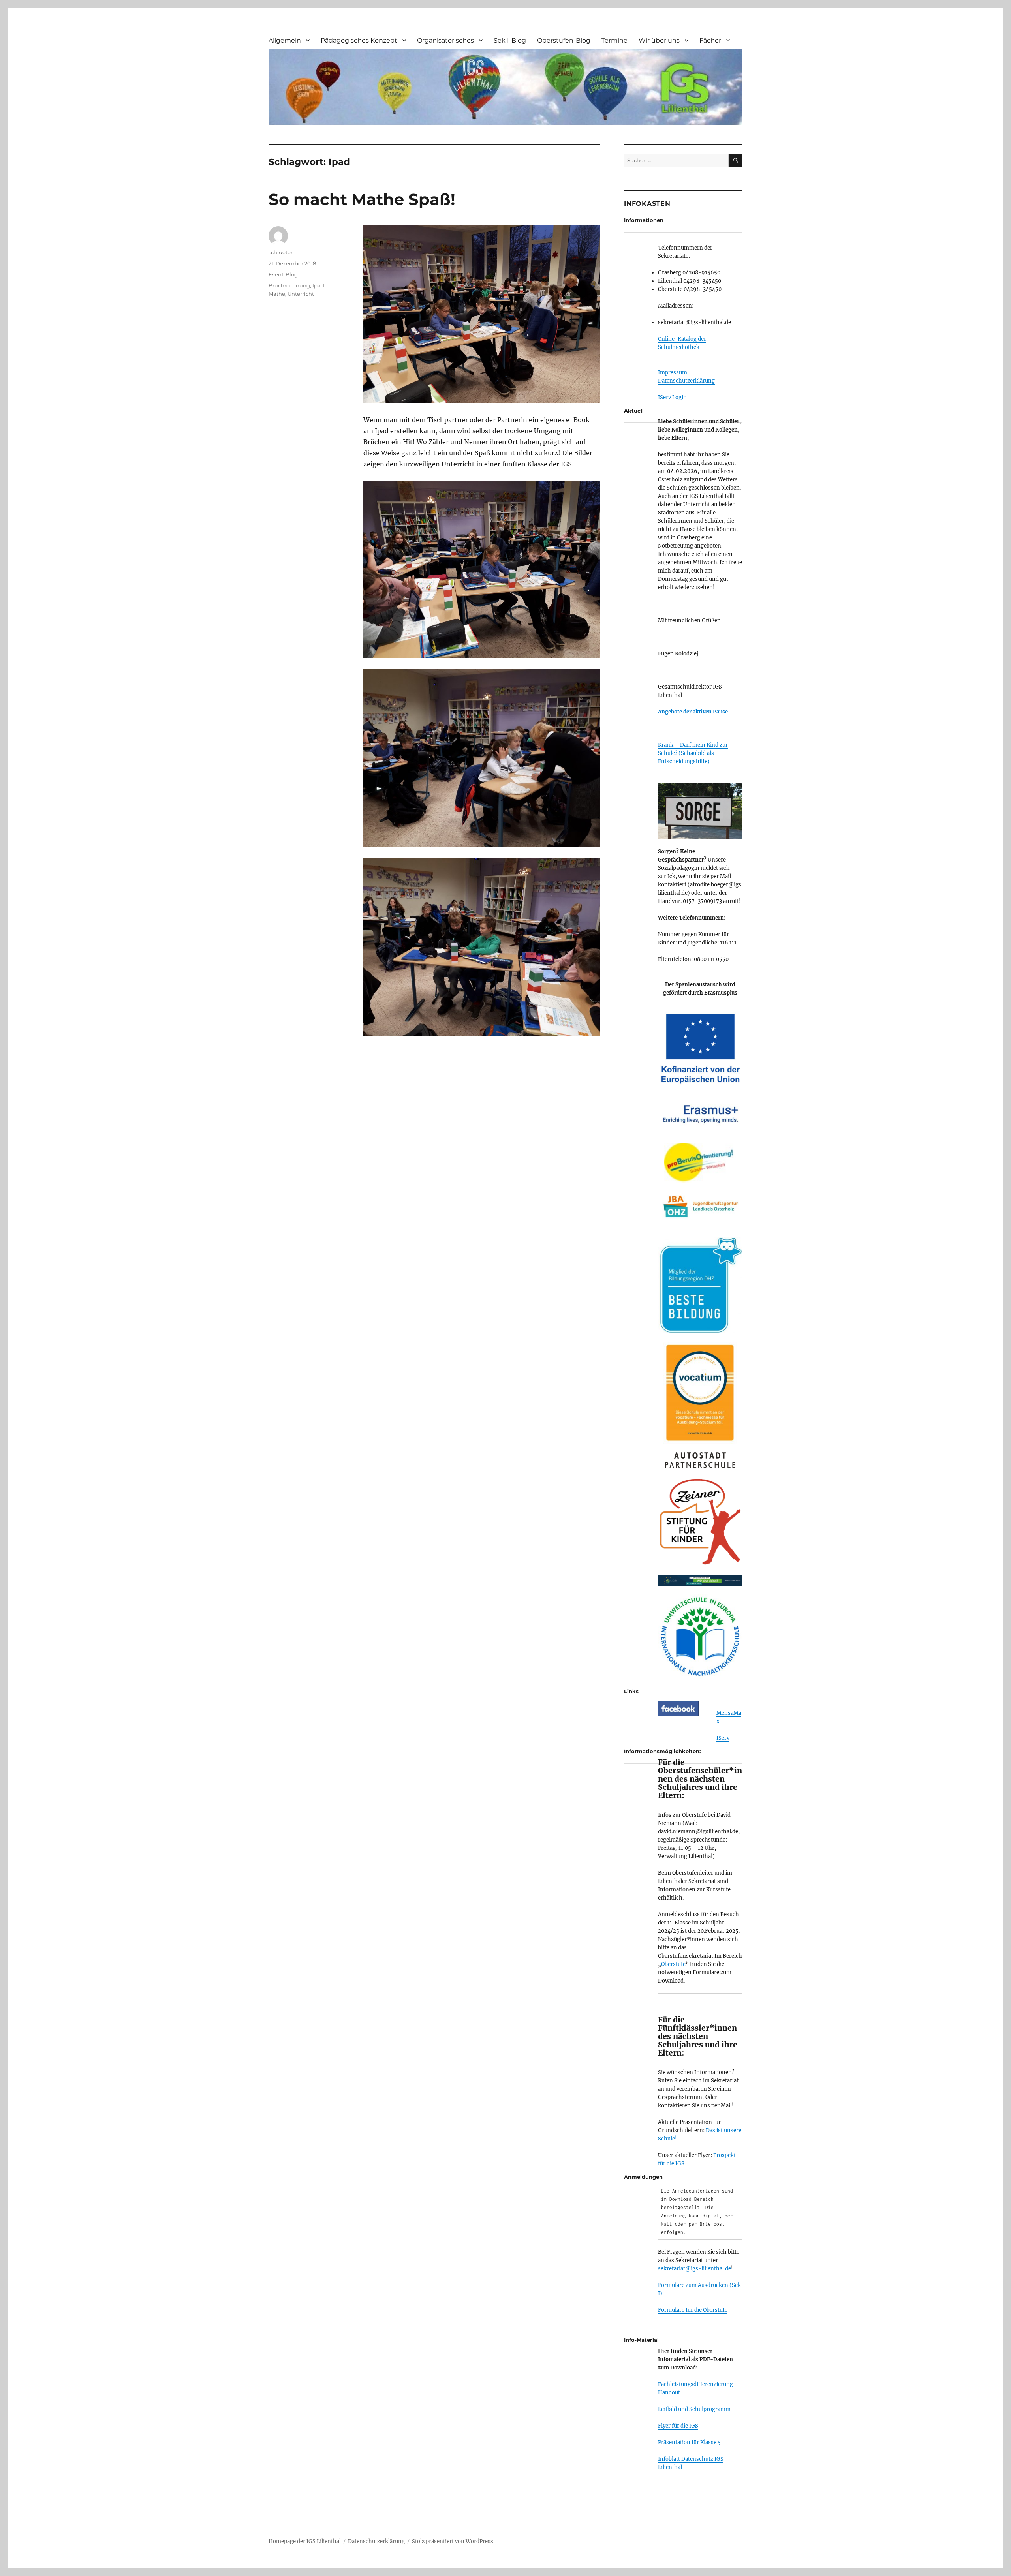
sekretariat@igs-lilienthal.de (694, 2269)
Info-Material (641, 2340)
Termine (614, 40)
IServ (723, 1738)
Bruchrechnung (289, 285)
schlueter (281, 252)
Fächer (710, 40)
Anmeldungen (643, 2177)
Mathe (277, 294)
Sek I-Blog (510, 40)
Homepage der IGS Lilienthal (305, 2541)
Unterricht (301, 294)
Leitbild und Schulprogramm (694, 2409)
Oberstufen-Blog (564, 40)
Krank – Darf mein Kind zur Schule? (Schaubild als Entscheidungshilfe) (693, 753)
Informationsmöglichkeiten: (662, 1751)
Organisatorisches (445, 40)
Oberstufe (673, 1964)
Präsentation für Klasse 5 (689, 2442)
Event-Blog (283, 274)
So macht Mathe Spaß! (362, 199)
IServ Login (672, 397)
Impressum (673, 373)
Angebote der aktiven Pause (693, 712)
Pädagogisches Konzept (359, 40)
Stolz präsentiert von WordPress (453, 2541)
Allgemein (285, 40)
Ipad (318, 285)
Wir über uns (659, 40)
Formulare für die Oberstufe (693, 2310)
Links (631, 1691)
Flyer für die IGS (678, 2426)
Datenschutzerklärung (686, 381)
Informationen (644, 220)
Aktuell (634, 411)
